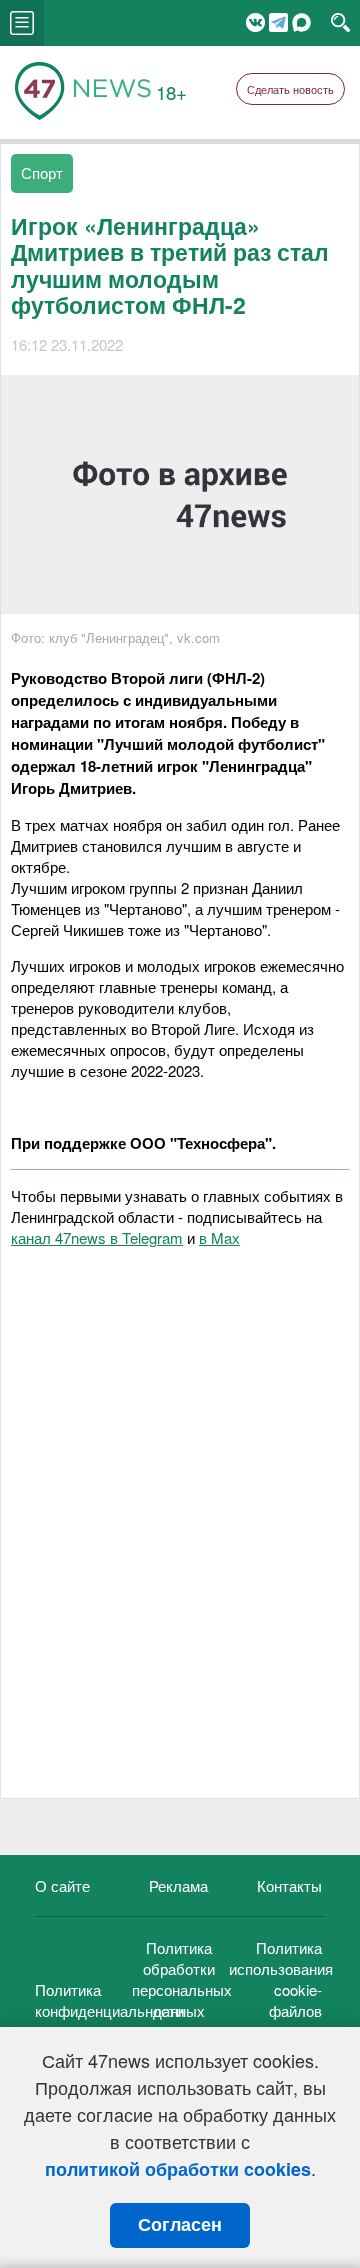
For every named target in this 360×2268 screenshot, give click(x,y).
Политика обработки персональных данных (182, 1979)
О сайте (62, 1885)
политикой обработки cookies (178, 2169)
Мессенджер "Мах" (301, 22)
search (340, 23)
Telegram (278, 22)
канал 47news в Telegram (97, 1237)
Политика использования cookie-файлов (281, 1979)
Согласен (180, 2225)
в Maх (219, 1237)
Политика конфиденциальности (109, 2000)
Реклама (178, 1885)
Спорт (42, 172)
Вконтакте (255, 22)
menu (22, 23)
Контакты (289, 1885)
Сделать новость (290, 89)
